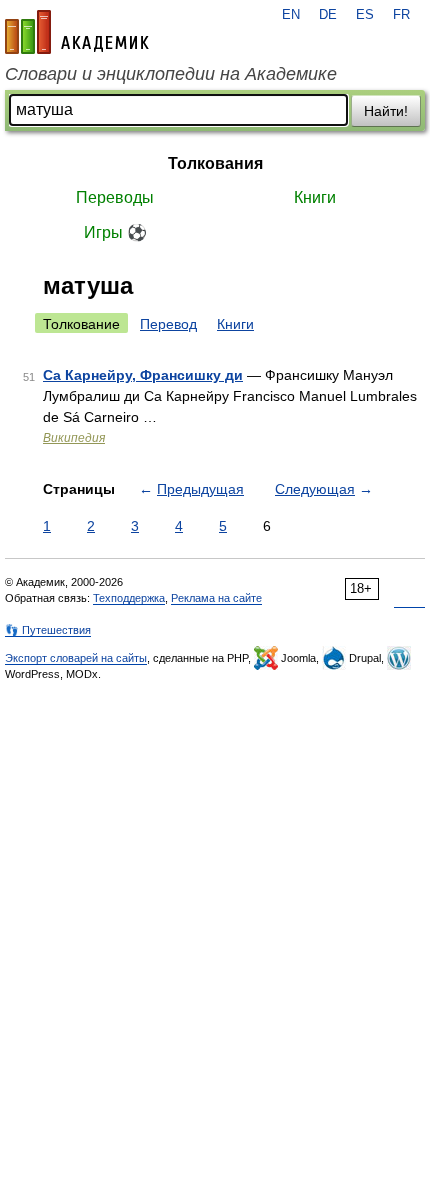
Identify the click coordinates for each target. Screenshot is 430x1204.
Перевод (168, 324)
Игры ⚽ (115, 232)
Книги (315, 197)
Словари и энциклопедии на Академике (171, 74)
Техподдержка (129, 598)
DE (328, 15)
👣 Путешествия (48, 630)
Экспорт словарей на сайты (76, 658)
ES (365, 15)
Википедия (74, 438)
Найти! (386, 111)
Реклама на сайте (216, 598)
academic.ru (77, 32)
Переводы (115, 197)
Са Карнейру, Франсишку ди (143, 375)
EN (291, 15)
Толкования (215, 163)
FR (401, 15)
